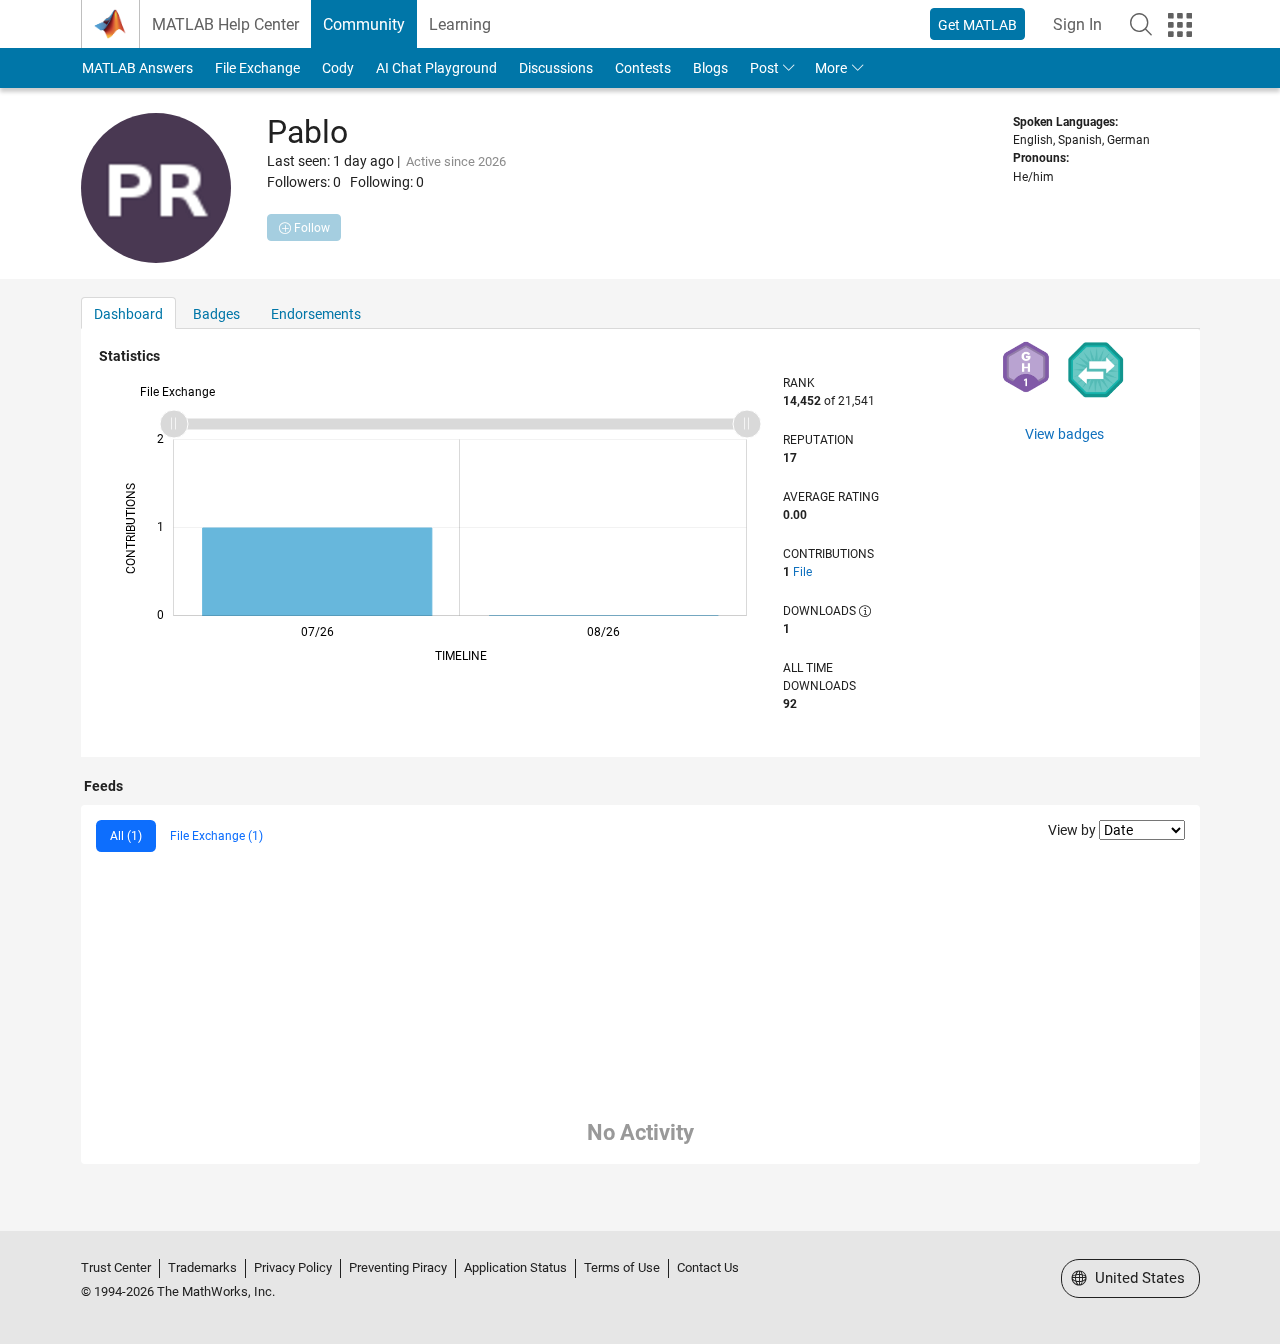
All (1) (126, 836)
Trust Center (116, 1267)
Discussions (556, 68)
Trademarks (202, 1267)
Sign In (1077, 24)
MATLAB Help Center (225, 24)
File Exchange (257, 68)
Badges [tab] (216, 314)
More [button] (831, 68)
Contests (643, 68)
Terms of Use (622, 1267)
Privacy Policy (293, 1267)
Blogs (710, 68)
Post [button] (764, 68)
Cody (338, 68)
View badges (1064, 434)
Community (364, 24)
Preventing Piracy (398, 1267)
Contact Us (708, 1267)
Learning (460, 24)
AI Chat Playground (436, 68)
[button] (1141, 24)
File (802, 572)
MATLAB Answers (137, 68)
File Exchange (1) (216, 836)
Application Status (515, 1267)
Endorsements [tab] (316, 314)
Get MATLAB (977, 25)
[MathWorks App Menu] (1180, 25)
